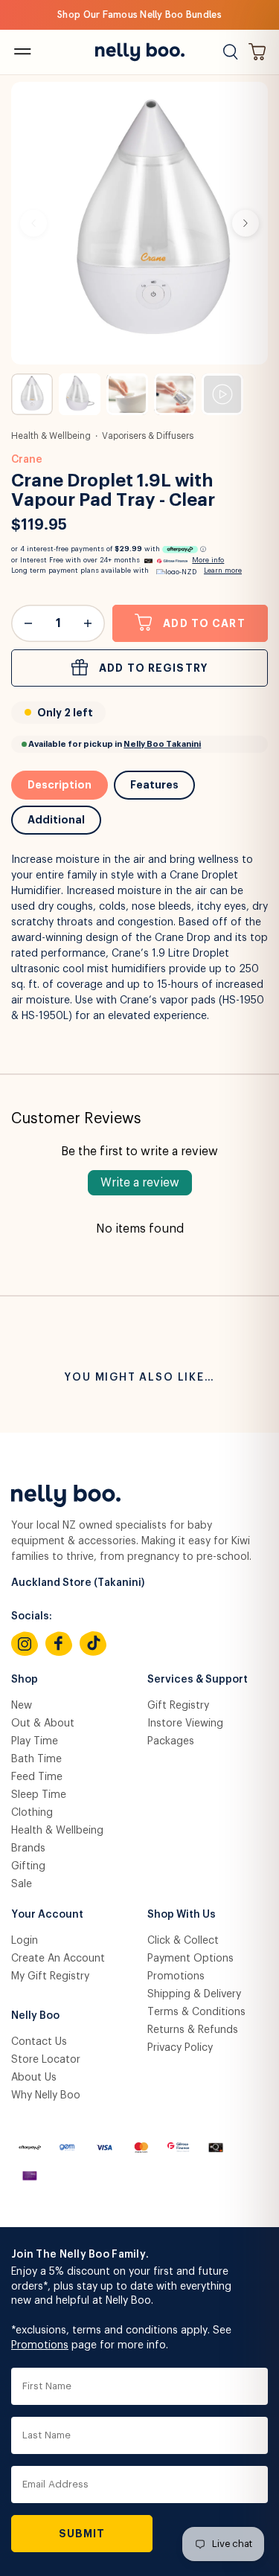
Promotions (176, 1976)
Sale (22, 1884)
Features (154, 785)
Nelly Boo (35, 2016)
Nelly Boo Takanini (162, 744)
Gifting (28, 1866)
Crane (27, 460)
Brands (28, 1849)
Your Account (47, 1915)
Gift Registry (178, 1706)
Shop (25, 1680)
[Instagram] (25, 1644)
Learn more (223, 571)
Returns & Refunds (193, 2030)
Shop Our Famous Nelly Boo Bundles (139, 15)
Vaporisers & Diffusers (148, 436)
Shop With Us (182, 1915)
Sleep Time (39, 1795)
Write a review (140, 1183)
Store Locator (46, 2060)
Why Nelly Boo (46, 2095)
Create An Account (58, 1959)
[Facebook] (59, 1644)
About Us (34, 2078)
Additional (56, 820)
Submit (82, 2534)
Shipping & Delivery (194, 1994)
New (22, 1706)
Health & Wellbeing (51, 436)
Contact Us (39, 2042)
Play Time (35, 1741)
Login (25, 1941)
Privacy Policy (180, 2048)
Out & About (43, 1724)
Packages (171, 1741)
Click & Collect (183, 1941)
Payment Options (190, 1959)
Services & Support (198, 1680)
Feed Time (37, 1777)
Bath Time (36, 1759)
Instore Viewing (185, 1724)
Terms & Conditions (196, 2012)
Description (60, 785)
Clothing (32, 1813)
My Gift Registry (50, 1976)
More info (208, 561)
